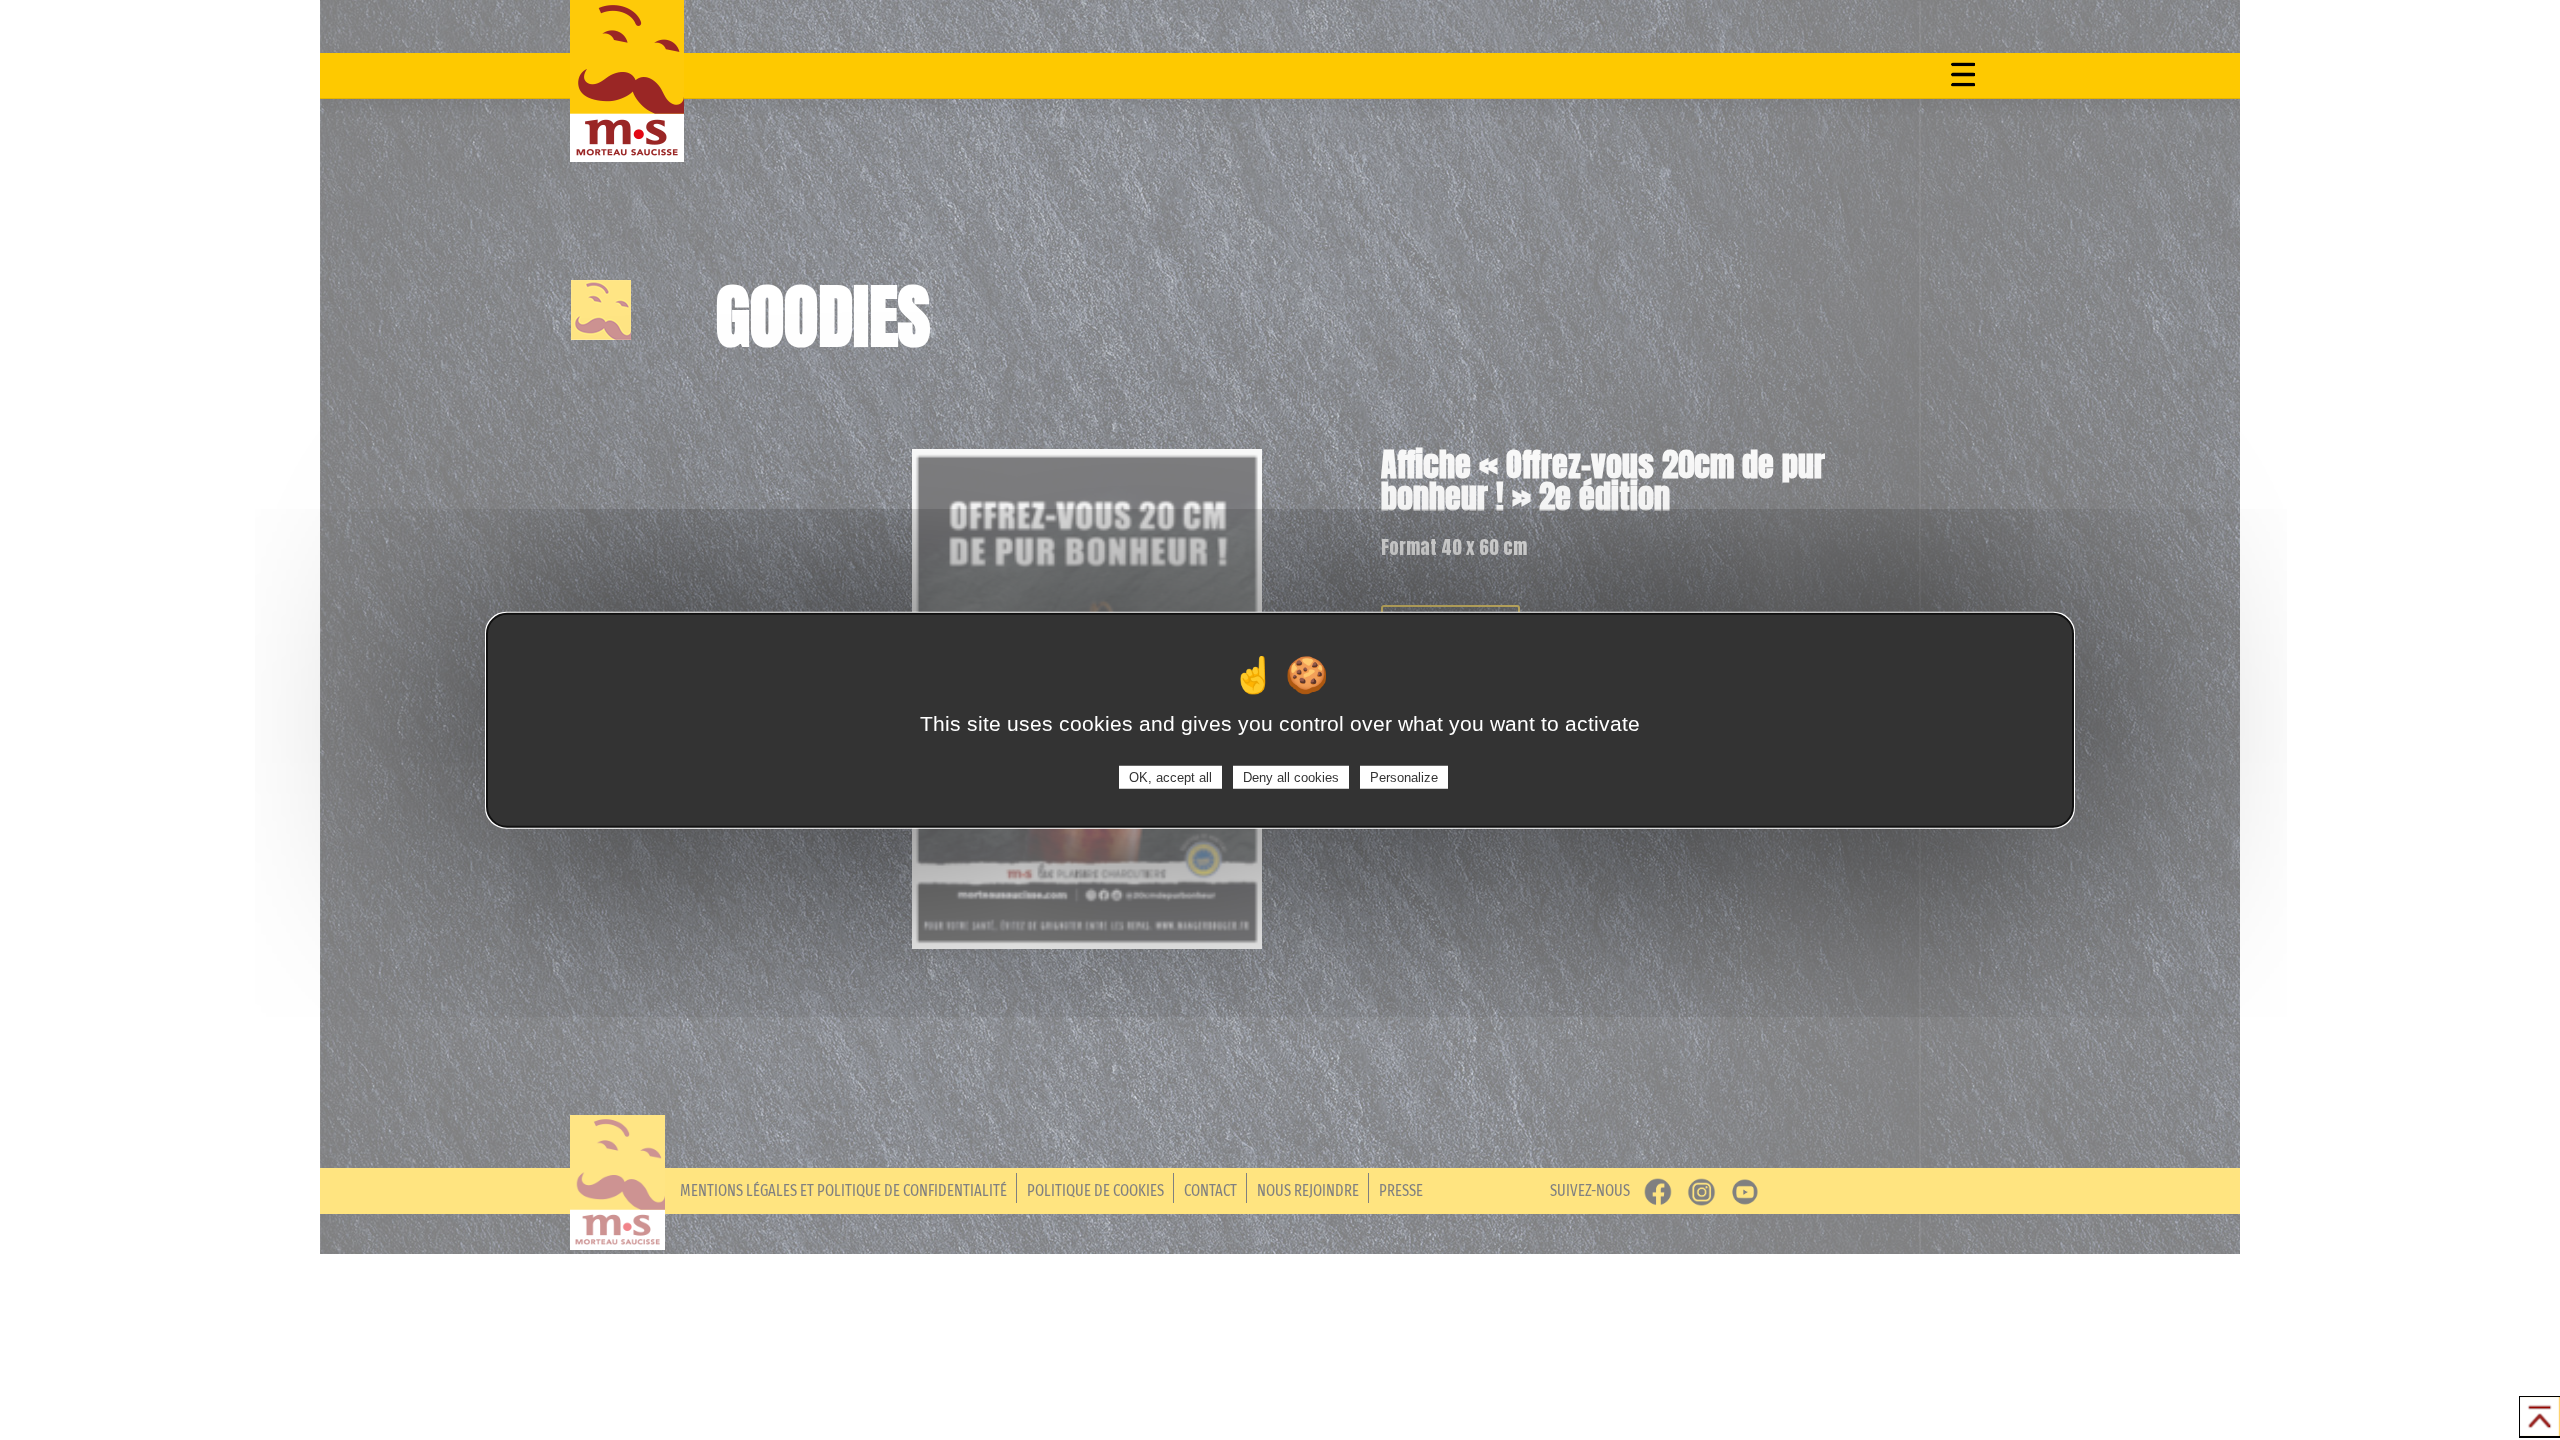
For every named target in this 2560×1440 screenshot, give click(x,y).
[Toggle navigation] (1963, 74)
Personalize (1404, 776)
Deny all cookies (1291, 776)
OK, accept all (1170, 776)
